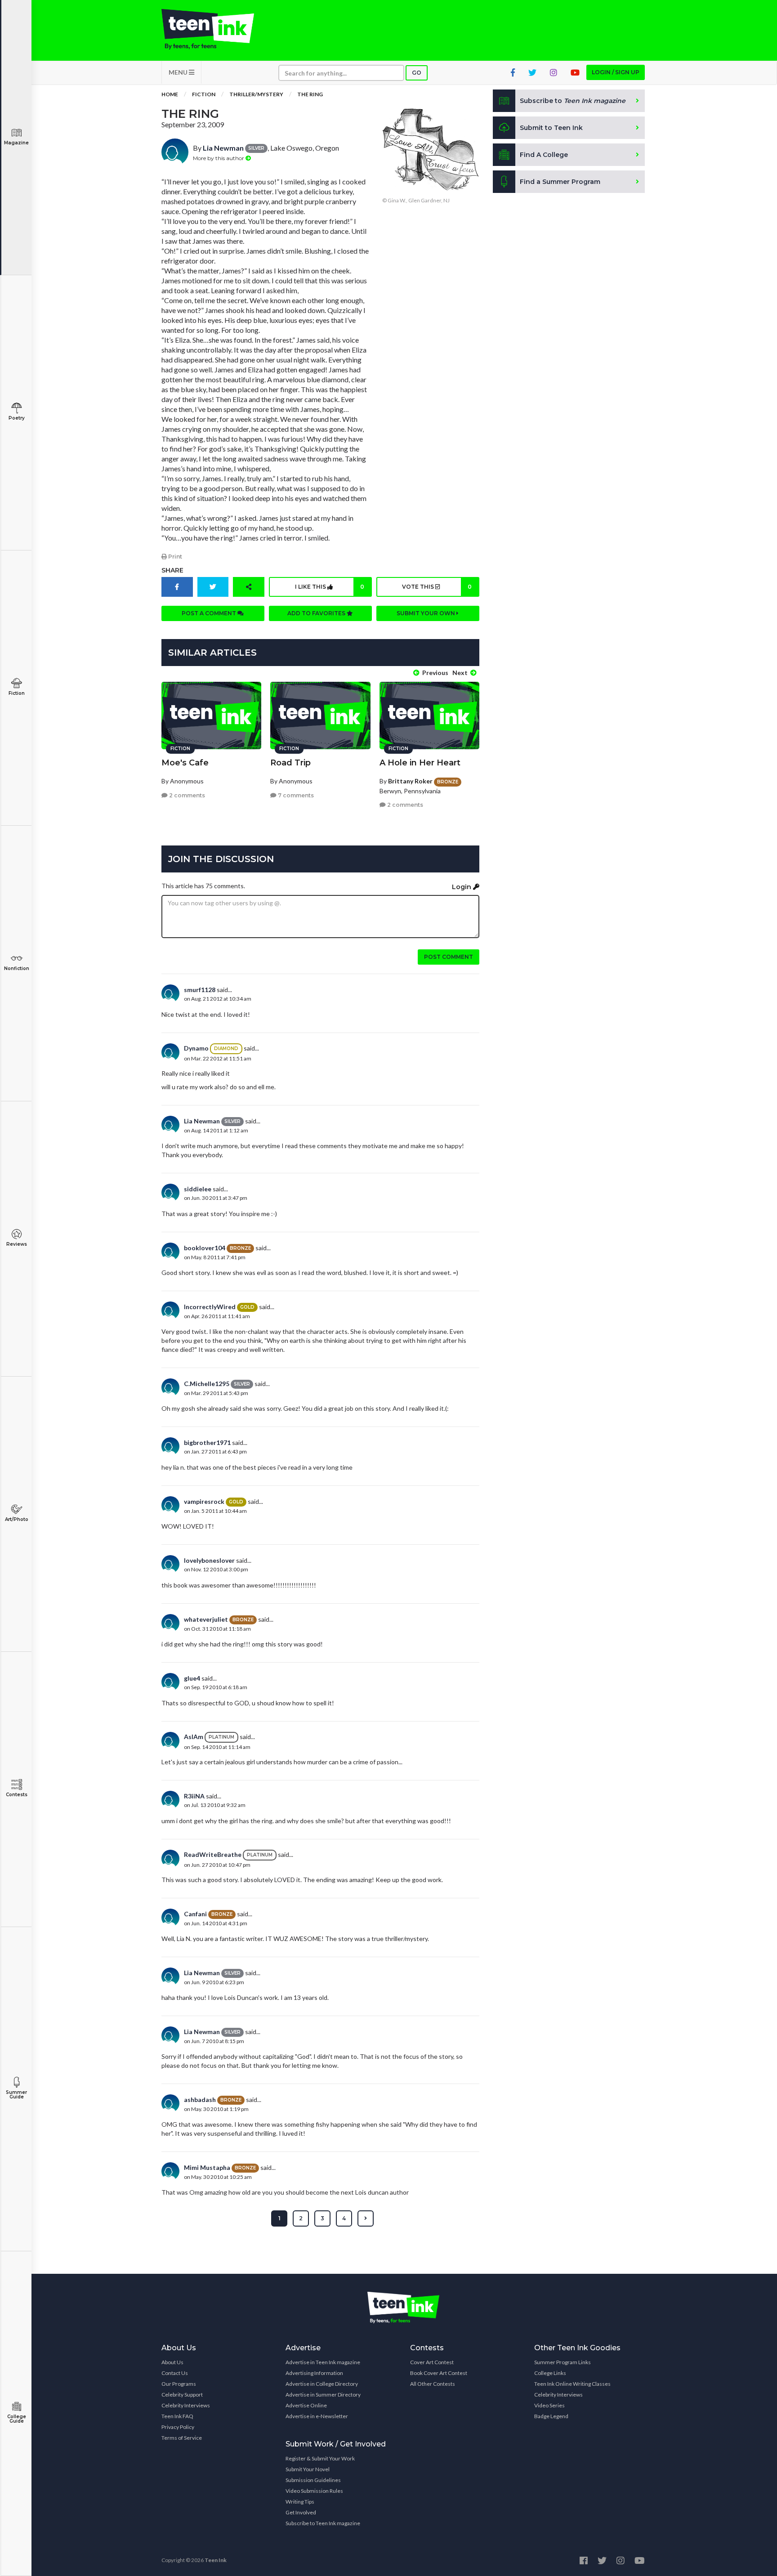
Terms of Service (182, 2438)
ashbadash (200, 2100)
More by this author (219, 158)
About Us (172, 2362)
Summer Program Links (563, 2362)
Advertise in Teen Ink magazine (323, 2362)
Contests (17, 1795)
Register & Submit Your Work (320, 2458)
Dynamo (196, 1048)
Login (462, 887)
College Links (550, 2373)
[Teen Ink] (217, 29)
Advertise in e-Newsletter (317, 2416)
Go (417, 73)
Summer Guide (16, 2095)
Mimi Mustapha (207, 2167)
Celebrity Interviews (186, 2405)
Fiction (17, 693)
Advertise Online (306, 2405)
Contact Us (175, 2373)
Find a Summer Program (560, 182)
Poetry (17, 418)
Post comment (449, 957)
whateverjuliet (206, 1619)
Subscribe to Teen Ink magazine (323, 2523)
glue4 (192, 1678)
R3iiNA (194, 1796)
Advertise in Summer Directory (323, 2395)
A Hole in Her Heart (420, 763)
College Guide (17, 2419)
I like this (330, 587)
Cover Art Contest (432, 2362)
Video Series (549, 2405)
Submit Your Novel (308, 2469)
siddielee (198, 1189)
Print (174, 557)
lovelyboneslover (209, 1560)
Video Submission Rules (314, 2491)
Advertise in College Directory (322, 2384)
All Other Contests (433, 2384)
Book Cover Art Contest (439, 2373)
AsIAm (194, 1737)
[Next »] (366, 2218)
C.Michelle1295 (207, 1384)
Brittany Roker (410, 781)
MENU (179, 72)
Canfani (195, 1914)
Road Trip (290, 763)
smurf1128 (200, 990)
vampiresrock (204, 1501)
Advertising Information (314, 2373)
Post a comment (210, 613)
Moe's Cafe (185, 763)
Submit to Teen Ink (551, 128)
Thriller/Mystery (256, 94)
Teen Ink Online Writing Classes (572, 2384)
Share (172, 570)
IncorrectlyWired (210, 1307)
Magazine (16, 143)
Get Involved (301, 2512)
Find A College (544, 155)
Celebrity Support (182, 2395)
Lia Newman (223, 148)
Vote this (437, 587)
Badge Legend (551, 2416)
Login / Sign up (616, 72)
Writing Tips (300, 2502)
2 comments (186, 795)
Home (170, 94)
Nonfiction (17, 968)
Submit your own (426, 613)
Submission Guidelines (313, 2480)
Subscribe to (573, 101)
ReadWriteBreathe (213, 1854)
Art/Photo (17, 1519)
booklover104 (205, 1248)
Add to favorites (317, 613)
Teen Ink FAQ (177, 2416)
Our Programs (179, 2384)
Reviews (17, 1244)
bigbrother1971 (207, 1442)
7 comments (295, 795)
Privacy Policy (178, 2427)
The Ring (310, 94)
